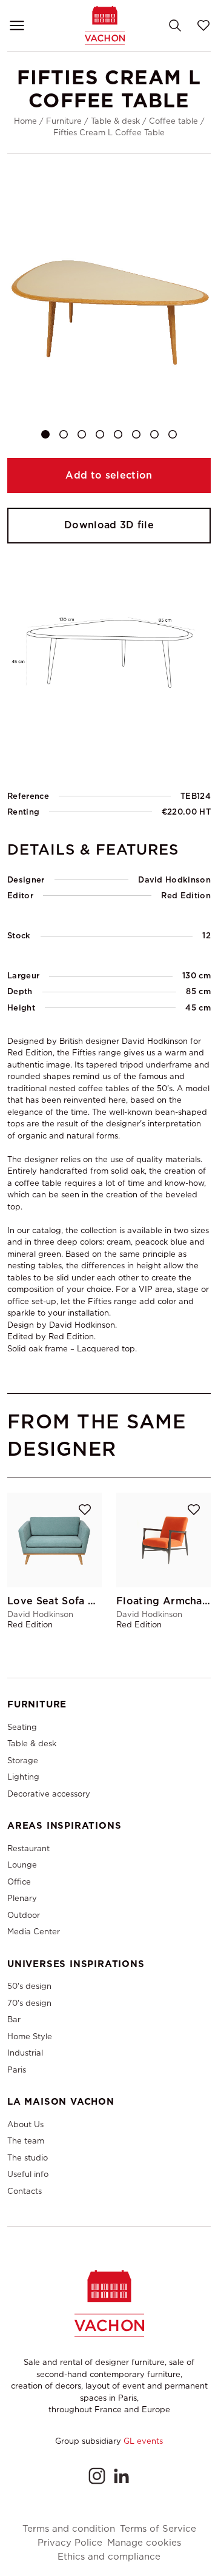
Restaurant (28, 1848)
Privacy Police (70, 2543)
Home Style (30, 2036)
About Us (25, 2124)
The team (26, 2141)
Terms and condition (69, 2529)
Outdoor (24, 1915)
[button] (45, 434)
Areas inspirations (64, 1826)
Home (25, 121)
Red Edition (186, 896)
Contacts (25, 2191)
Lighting (23, 1777)
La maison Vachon (61, 2102)
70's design (29, 2003)
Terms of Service (158, 2529)
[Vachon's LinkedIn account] (121, 2476)
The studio (28, 2158)
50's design (29, 1986)
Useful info (28, 2174)
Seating (22, 1727)
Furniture (64, 121)
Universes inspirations (76, 1964)
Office (19, 1882)
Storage (23, 1760)
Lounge (22, 1865)
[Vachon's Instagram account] (97, 2476)
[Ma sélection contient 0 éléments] (203, 25)
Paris (17, 2070)
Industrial (25, 2053)
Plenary (22, 1898)
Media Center (34, 1932)
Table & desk (115, 121)
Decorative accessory (49, 1794)
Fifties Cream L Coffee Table (109, 133)
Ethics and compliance (109, 2557)
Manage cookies (144, 2543)
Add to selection (109, 475)
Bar (14, 2019)
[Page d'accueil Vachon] (105, 25)
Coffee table (173, 121)
